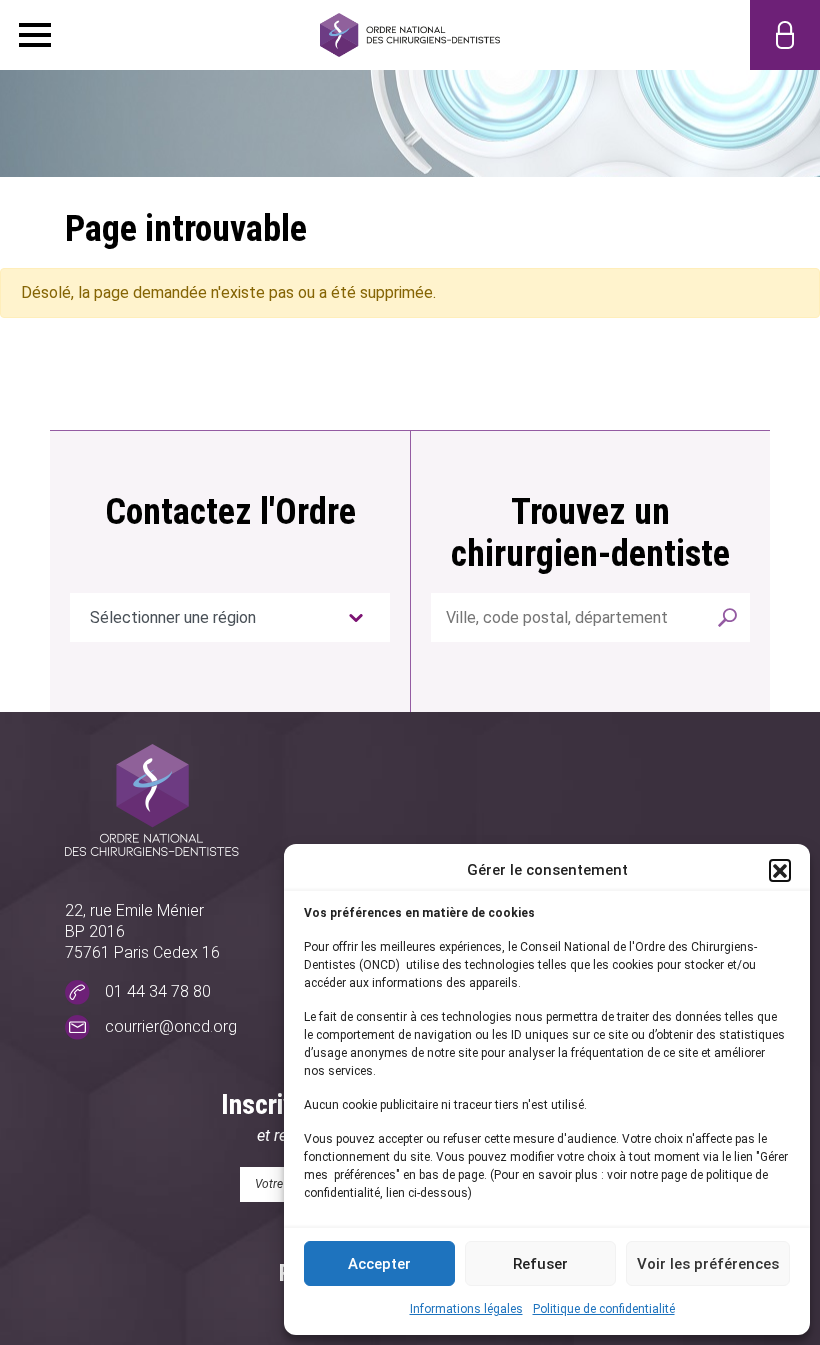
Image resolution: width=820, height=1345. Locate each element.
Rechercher (728, 617)
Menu (35, 35)
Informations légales (466, 1309)
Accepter (379, 1264)
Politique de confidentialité (604, 1309)
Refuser (540, 1264)
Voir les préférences (708, 1264)
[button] (780, 870)
